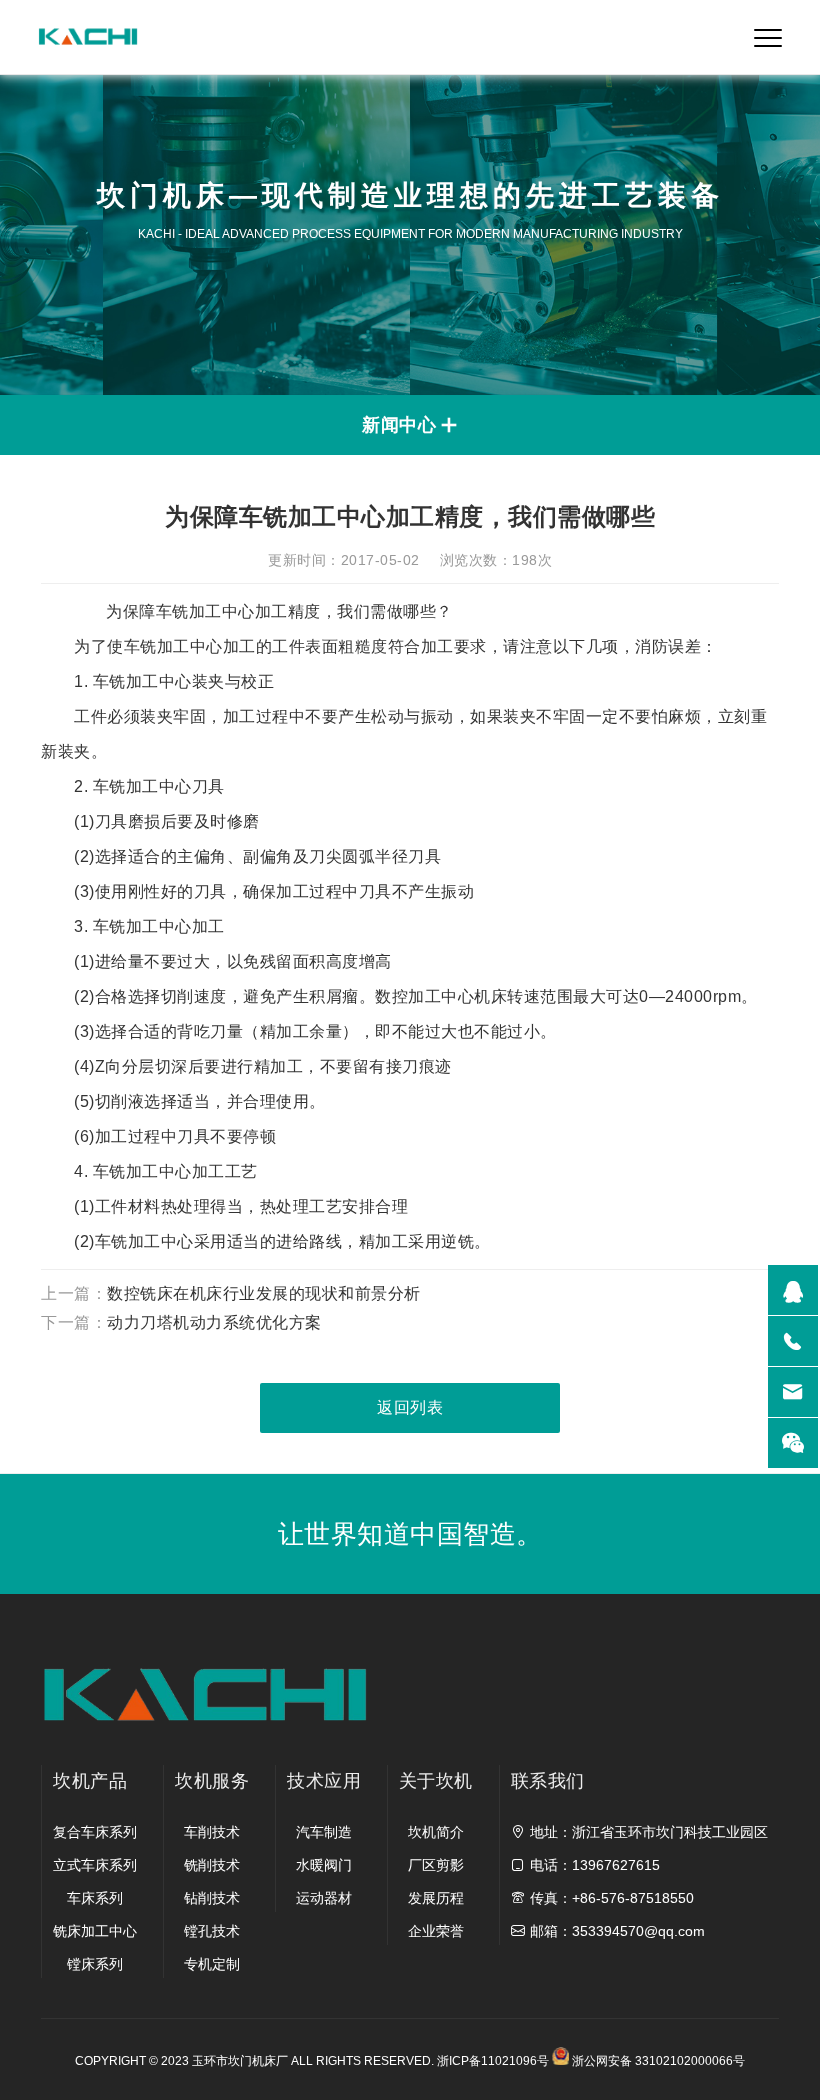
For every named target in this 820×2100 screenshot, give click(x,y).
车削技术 (212, 1832)
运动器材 (324, 1898)
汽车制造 (324, 1832)
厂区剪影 (436, 1865)
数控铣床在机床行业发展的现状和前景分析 (264, 1293)
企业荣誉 (436, 1931)
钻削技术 (212, 1898)
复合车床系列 (95, 1832)
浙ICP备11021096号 (493, 2061)
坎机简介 (436, 1832)
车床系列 (95, 1898)
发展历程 (436, 1898)
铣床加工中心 (95, 1931)
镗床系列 (95, 1964)
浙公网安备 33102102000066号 (656, 2061)
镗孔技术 (212, 1931)
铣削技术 (212, 1865)
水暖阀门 (324, 1865)
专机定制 (212, 1964)
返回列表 (410, 1407)
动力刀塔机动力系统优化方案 (214, 1322)
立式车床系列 (95, 1865)
